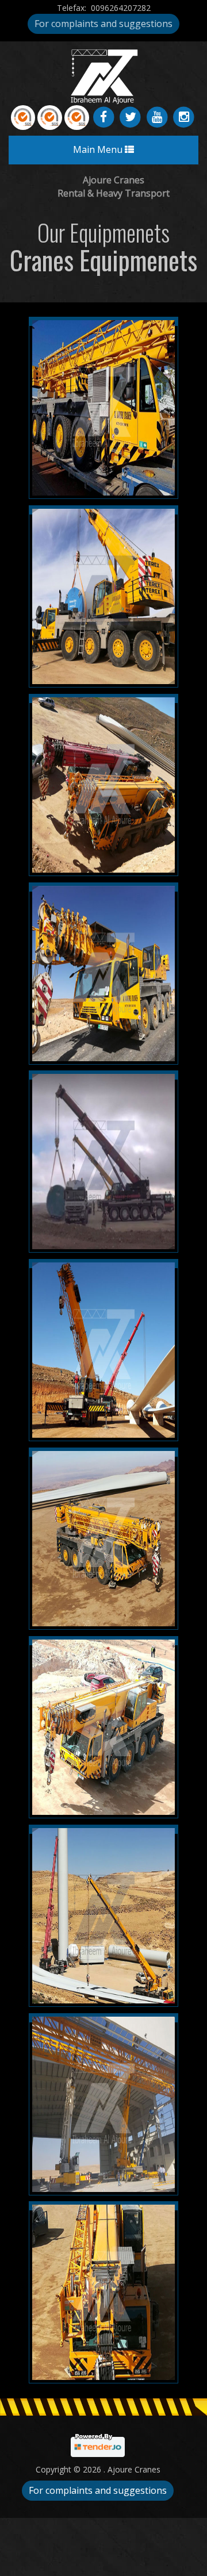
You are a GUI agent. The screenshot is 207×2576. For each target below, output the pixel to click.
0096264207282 (121, 8)
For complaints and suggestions (103, 24)
